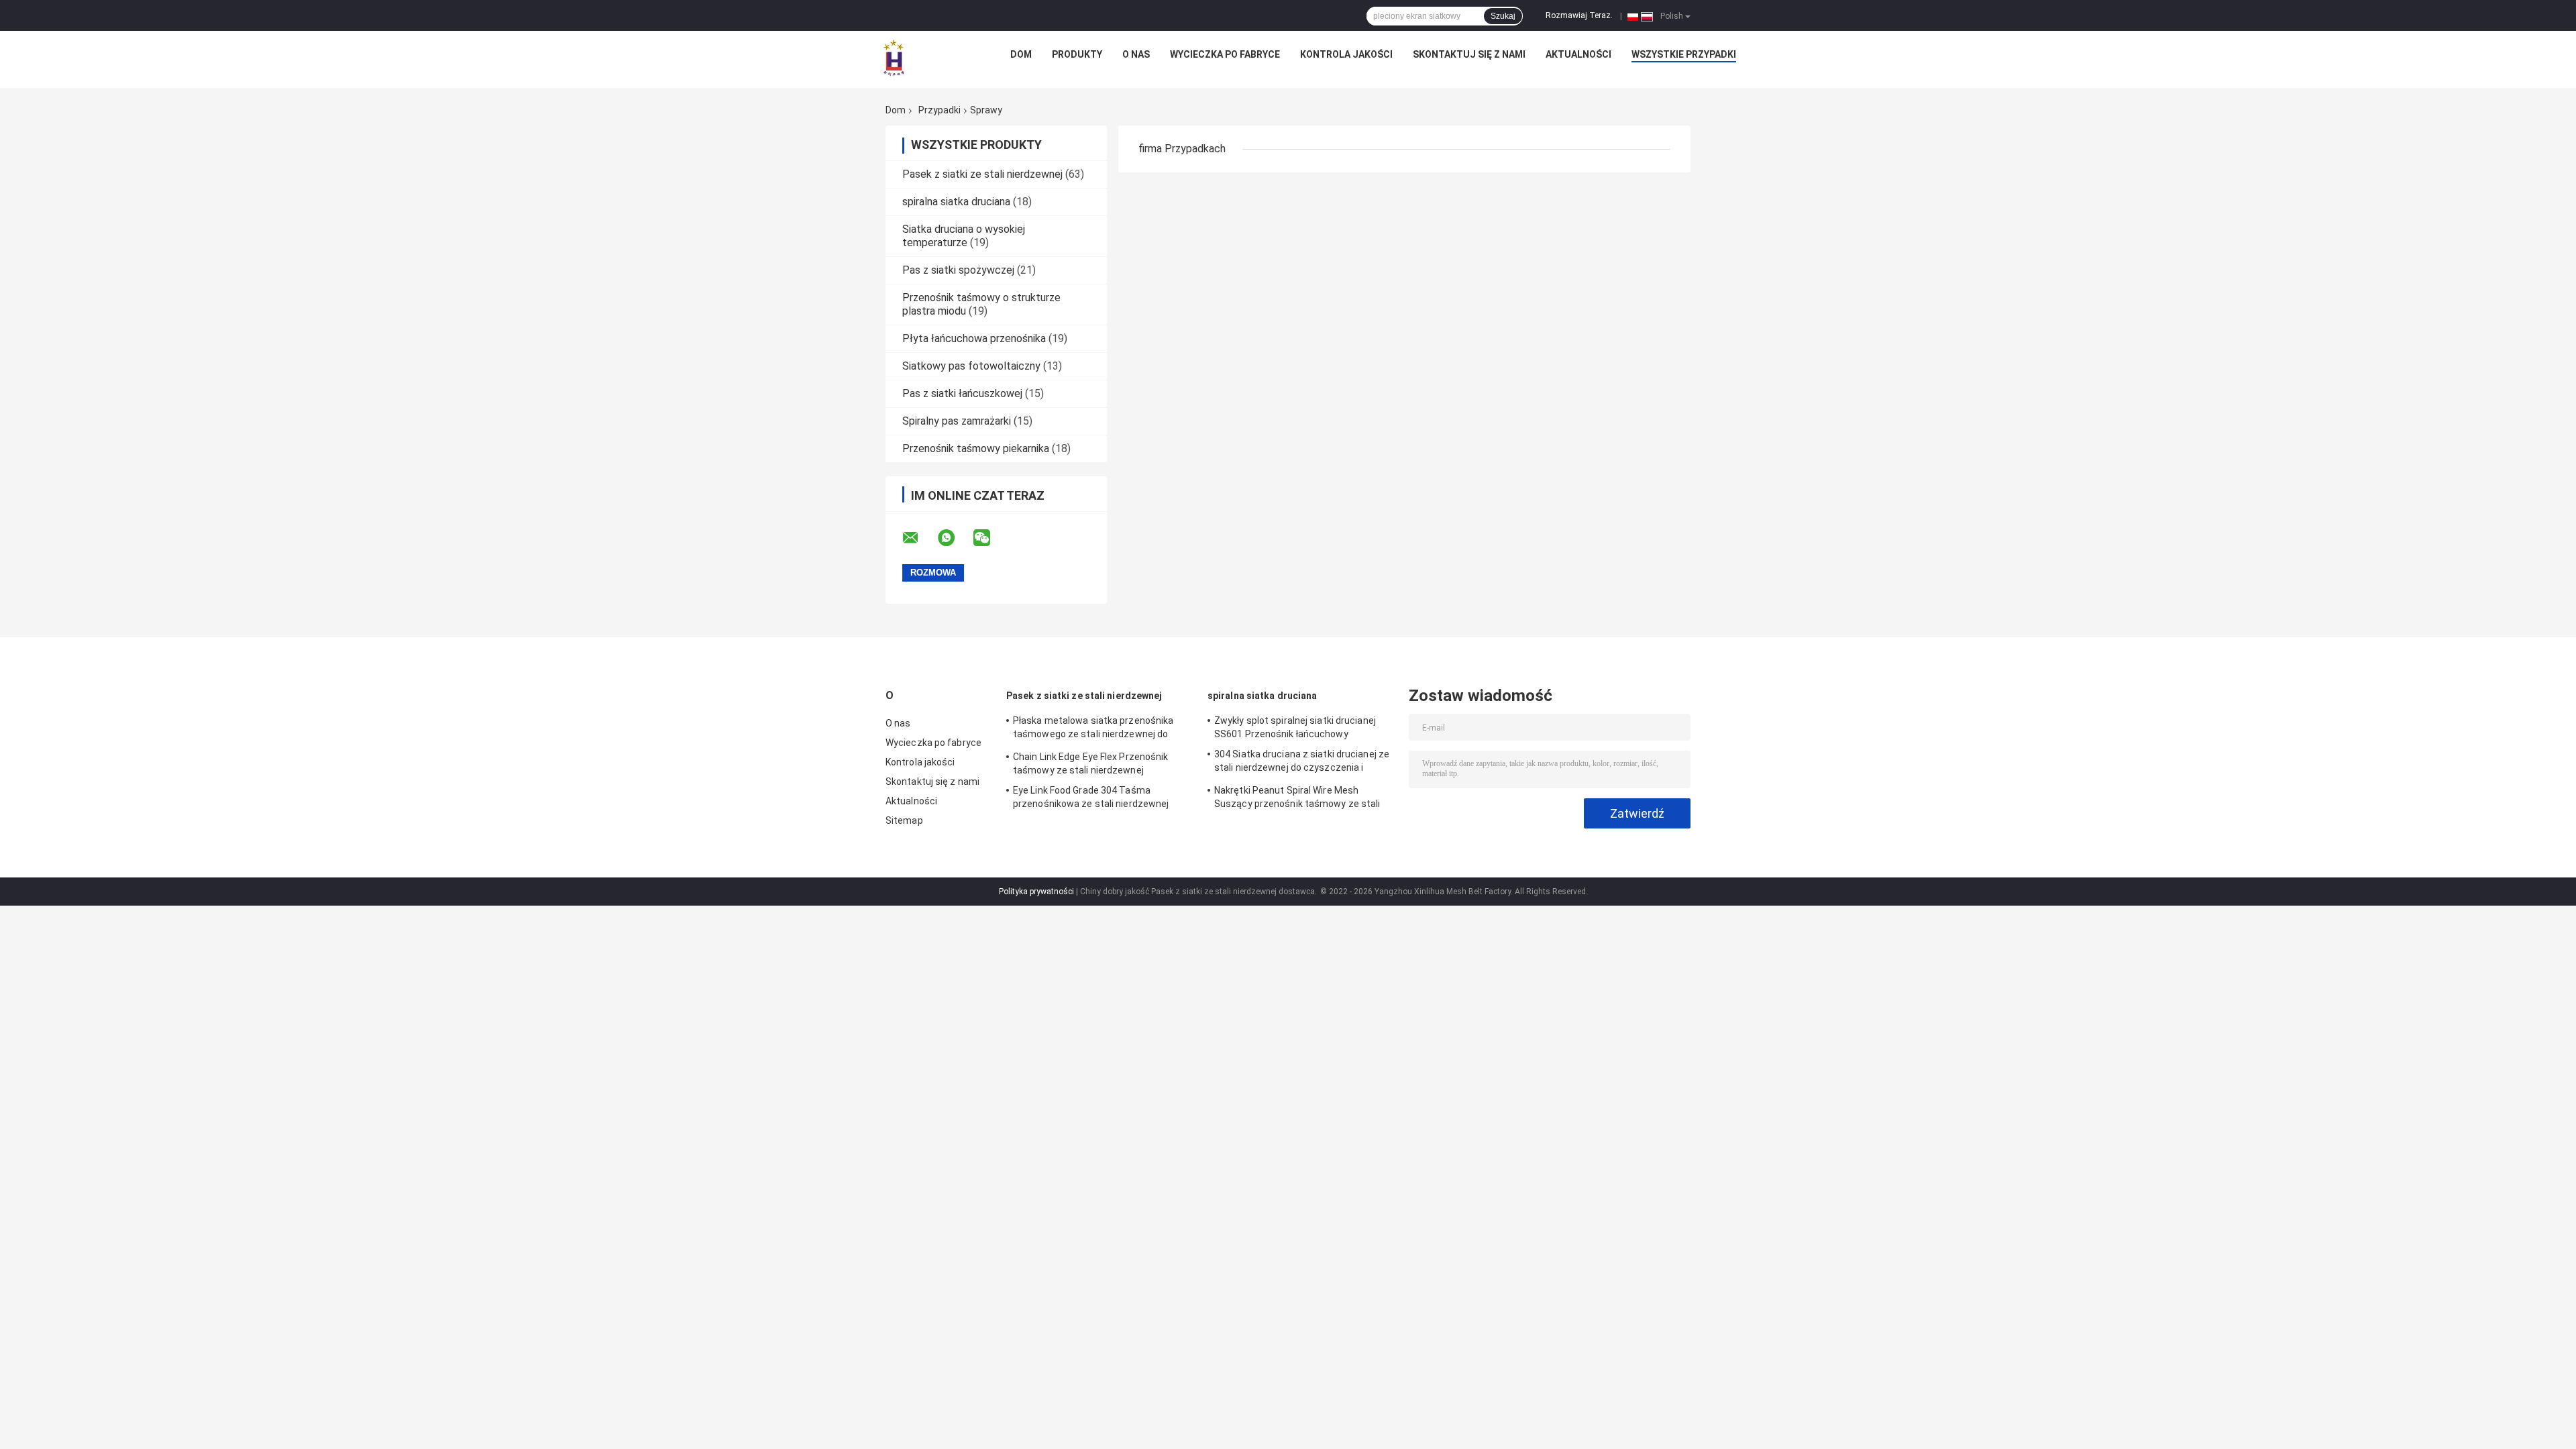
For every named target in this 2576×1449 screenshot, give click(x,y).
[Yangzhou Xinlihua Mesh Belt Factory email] (919, 538)
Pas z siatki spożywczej (958, 270)
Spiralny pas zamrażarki (957, 421)
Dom (1021, 54)
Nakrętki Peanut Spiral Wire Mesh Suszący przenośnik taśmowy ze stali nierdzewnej (1297, 799)
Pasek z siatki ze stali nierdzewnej (982, 174)
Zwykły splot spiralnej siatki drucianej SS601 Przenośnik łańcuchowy (1295, 727)
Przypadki (940, 110)
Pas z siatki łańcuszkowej (962, 393)
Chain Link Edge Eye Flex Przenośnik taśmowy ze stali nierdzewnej (1091, 763)
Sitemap (904, 820)
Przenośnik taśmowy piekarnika (976, 448)
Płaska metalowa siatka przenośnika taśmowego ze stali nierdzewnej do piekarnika (1093, 729)
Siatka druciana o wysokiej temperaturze (964, 236)
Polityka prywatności (1036, 892)
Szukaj (1503, 16)
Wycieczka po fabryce (1225, 54)
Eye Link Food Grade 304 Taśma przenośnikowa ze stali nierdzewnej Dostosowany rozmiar (1091, 799)
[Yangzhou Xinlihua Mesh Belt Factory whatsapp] (955, 538)
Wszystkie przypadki (1684, 54)
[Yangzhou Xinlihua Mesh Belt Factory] (894, 58)
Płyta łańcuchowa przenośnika (974, 338)
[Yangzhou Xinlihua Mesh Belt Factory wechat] (990, 538)
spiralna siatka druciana (956, 202)
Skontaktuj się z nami (1469, 54)
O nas (1136, 54)
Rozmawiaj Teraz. (1579, 15)
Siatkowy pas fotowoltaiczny (971, 366)
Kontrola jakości (1346, 54)
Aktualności (1578, 54)
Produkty (1077, 54)
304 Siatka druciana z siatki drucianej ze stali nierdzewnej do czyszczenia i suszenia (1302, 763)
